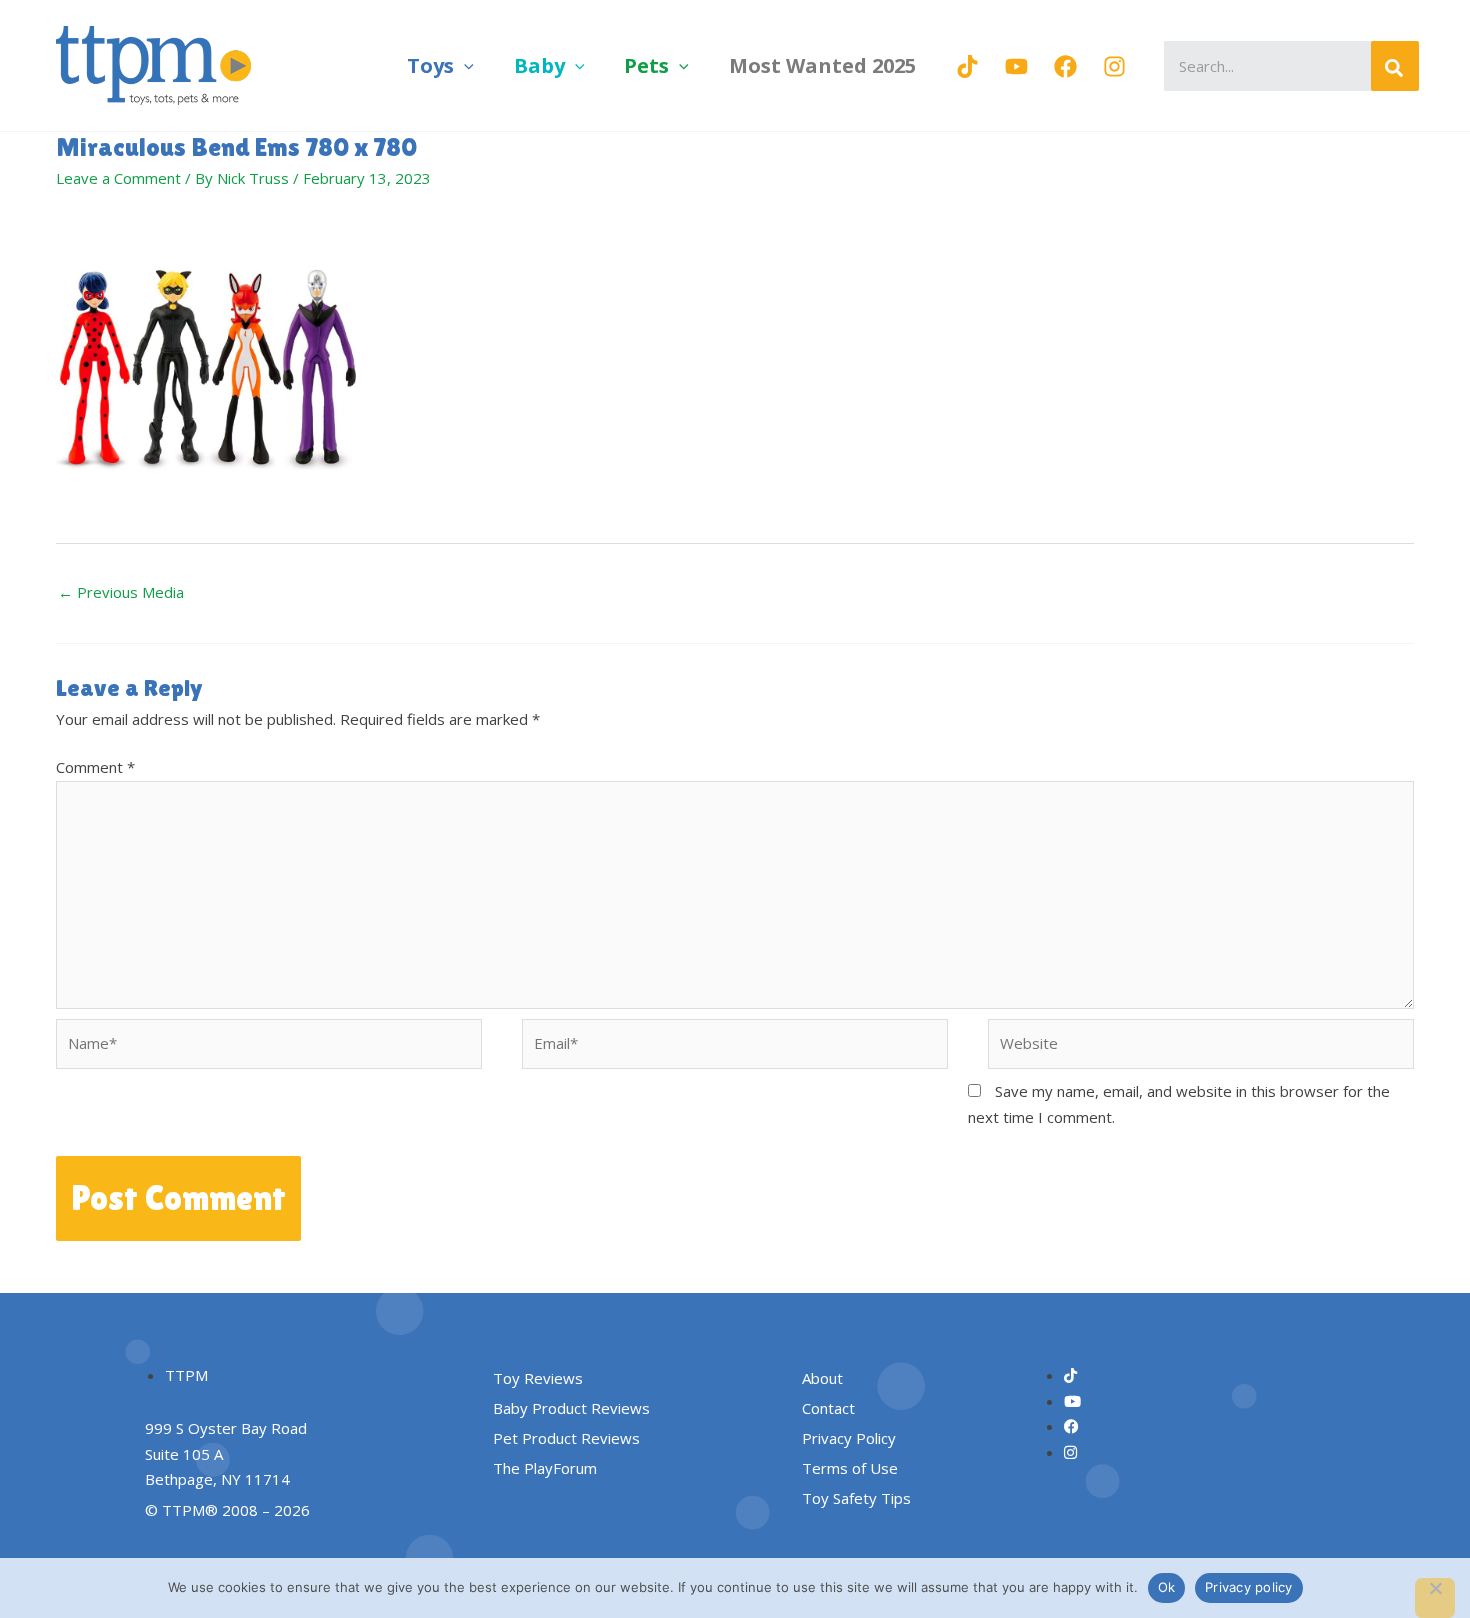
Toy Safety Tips (856, 1498)
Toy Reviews (538, 1378)
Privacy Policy (849, 1438)
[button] (464, 65)
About (822, 1378)
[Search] (1395, 66)
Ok (1167, 1587)
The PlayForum (545, 1468)
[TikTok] (967, 66)
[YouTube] (1016, 66)
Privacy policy (1249, 1587)
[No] (1435, 1598)
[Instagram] (1114, 66)
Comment (95, 767)
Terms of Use (850, 1468)
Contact (828, 1408)
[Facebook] (1065, 66)
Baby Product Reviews (571, 1408)
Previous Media (121, 592)
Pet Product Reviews (566, 1438)
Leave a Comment (118, 178)
